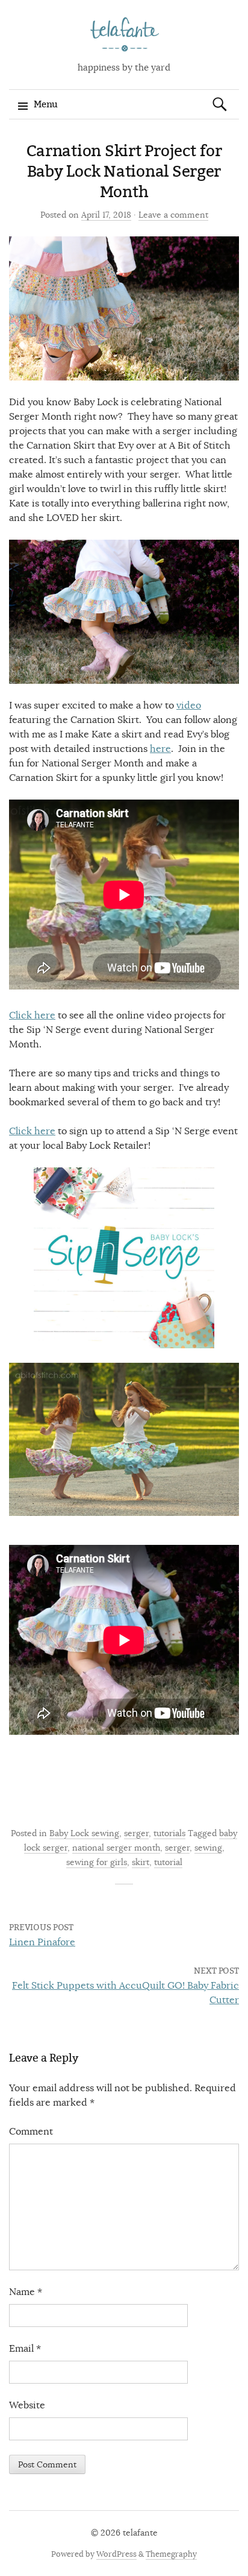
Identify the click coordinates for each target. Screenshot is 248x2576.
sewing (208, 1848)
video (189, 706)
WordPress (116, 2554)
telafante (140, 2533)
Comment (31, 2132)
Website (27, 2405)
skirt (141, 1862)
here (160, 749)
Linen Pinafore (42, 1942)
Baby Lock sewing (84, 1833)
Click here (32, 1015)
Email (25, 2349)
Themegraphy (171, 2554)
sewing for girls (97, 1862)
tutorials (169, 1833)
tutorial (168, 1862)
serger (136, 1833)
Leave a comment (173, 215)
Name (26, 2292)
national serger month (116, 1848)
